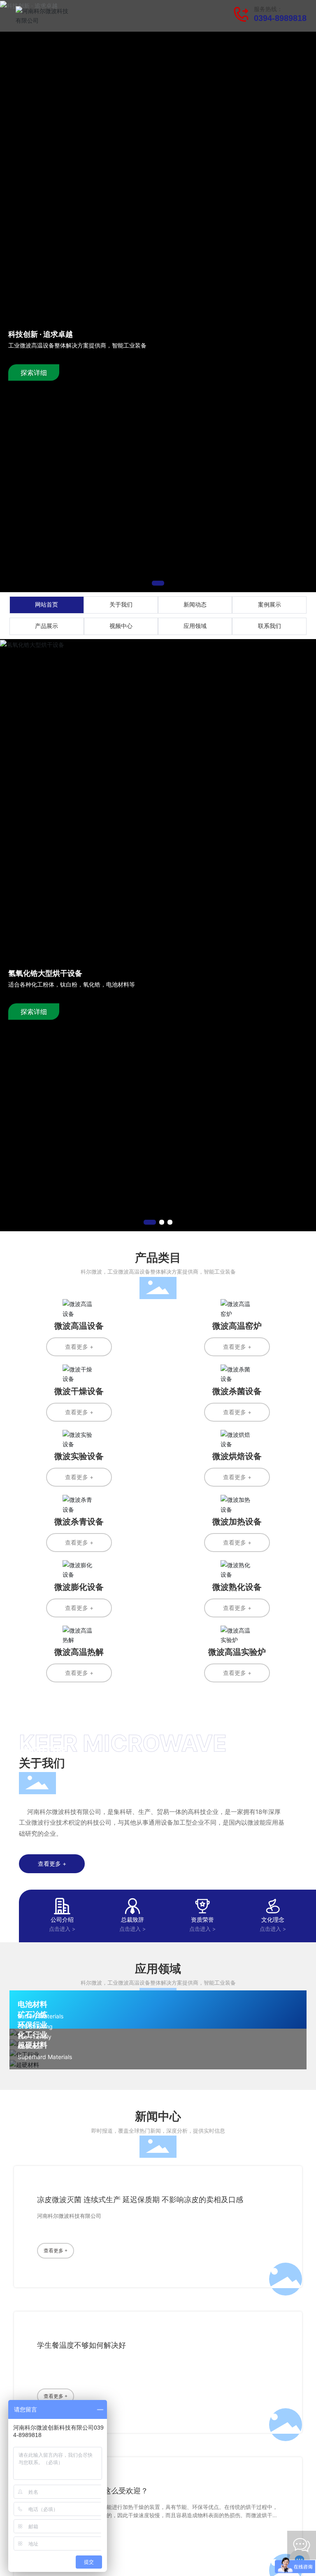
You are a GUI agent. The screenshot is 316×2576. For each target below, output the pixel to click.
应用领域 (195, 626)
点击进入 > (62, 1929)
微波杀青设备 (79, 1522)
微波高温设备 (79, 1326)
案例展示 (270, 605)
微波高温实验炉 (237, 1652)
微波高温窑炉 (237, 1326)
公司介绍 (62, 1919)
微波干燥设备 (79, 1391)
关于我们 (121, 605)
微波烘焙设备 (237, 1456)
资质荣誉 (202, 1919)
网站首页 (46, 605)
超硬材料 (33, 2045)
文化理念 (273, 1919)
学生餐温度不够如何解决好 (81, 2345)
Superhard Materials (45, 2057)
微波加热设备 (237, 1522)
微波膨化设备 (79, 1587)
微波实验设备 (79, 1456)
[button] (158, 583)
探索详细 (34, 373)
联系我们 (270, 626)
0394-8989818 (280, 18)
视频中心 (121, 626)
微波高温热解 (79, 1652)
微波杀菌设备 (237, 1391)
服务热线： (268, 9)
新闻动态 (195, 605)
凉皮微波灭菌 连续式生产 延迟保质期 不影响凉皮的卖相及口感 (140, 2200)
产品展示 (46, 626)
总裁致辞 (132, 1919)
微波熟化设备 (237, 1587)
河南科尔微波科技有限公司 (69, 2216)
